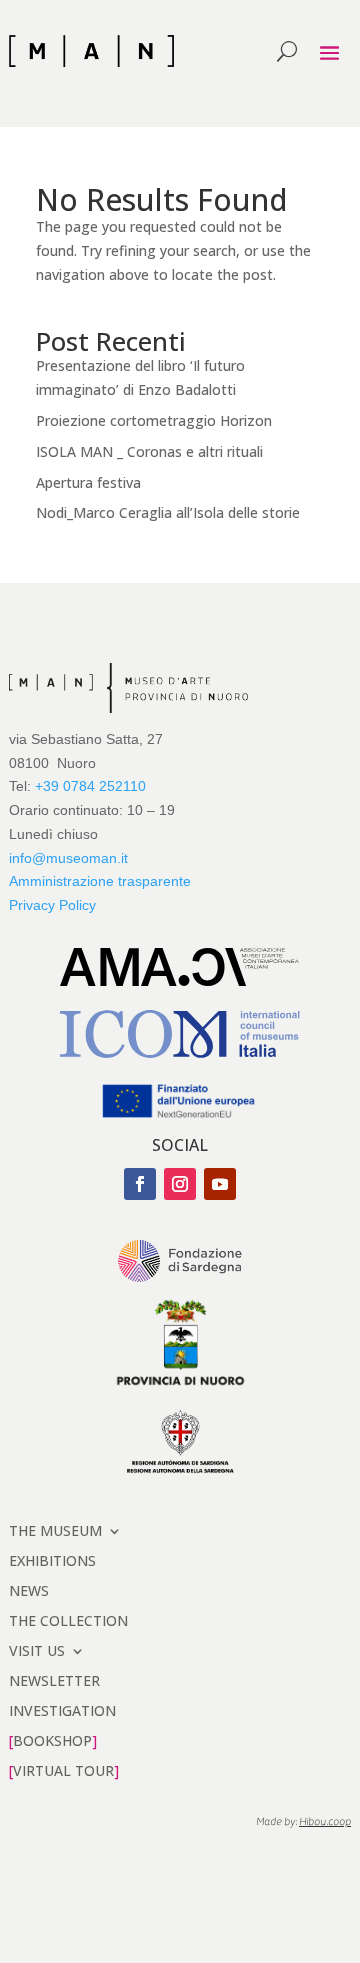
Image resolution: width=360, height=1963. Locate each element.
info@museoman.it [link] (68, 858)
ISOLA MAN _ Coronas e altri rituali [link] (149, 451)
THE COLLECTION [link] (68, 1619)
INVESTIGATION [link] (62, 1709)
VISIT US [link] (37, 1649)
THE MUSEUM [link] (55, 1529)
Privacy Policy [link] (52, 905)
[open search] (287, 51)
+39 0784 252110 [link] (90, 786)
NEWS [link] (29, 1589)
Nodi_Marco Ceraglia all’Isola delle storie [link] (168, 512)
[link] (91, 51)
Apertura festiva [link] (88, 482)
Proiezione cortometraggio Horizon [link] (154, 420)
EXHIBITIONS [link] (52, 1559)
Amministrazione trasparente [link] (100, 881)
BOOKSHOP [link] (52, 1739)
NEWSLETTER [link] (54, 1679)
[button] (329, 52)
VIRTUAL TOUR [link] (63, 1769)
